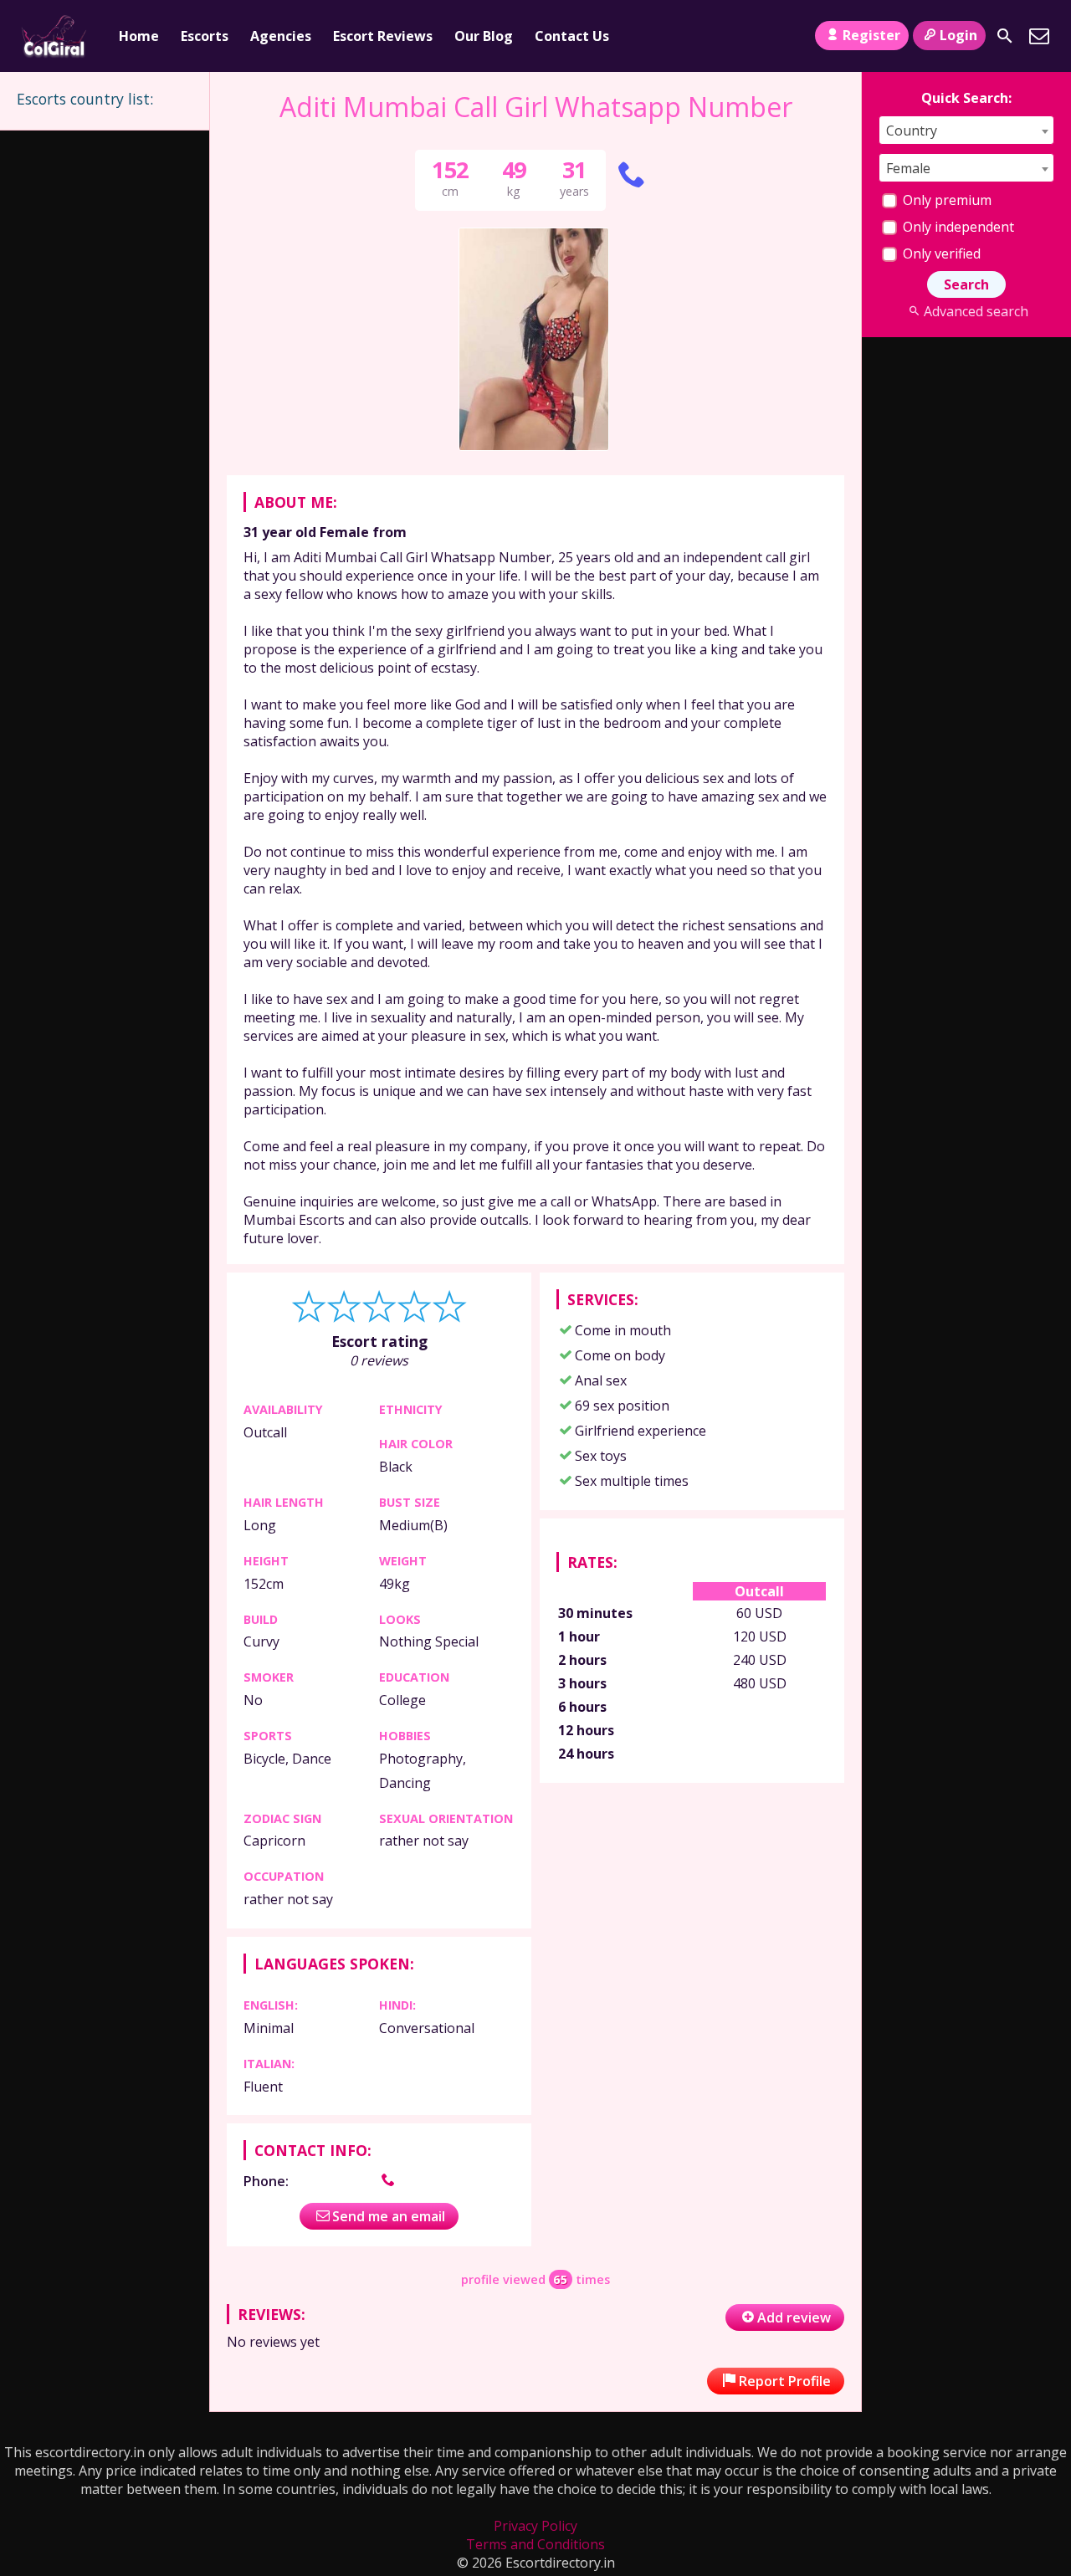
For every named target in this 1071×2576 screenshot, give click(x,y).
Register (871, 35)
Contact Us (572, 36)
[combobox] (966, 130)
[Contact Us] (1039, 36)
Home (139, 36)
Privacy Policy (535, 2526)
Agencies (281, 36)
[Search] (1005, 36)
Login (958, 35)
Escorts (205, 36)
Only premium (945, 200)
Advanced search (976, 311)
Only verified (940, 254)
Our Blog (484, 36)
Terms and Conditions (535, 2544)
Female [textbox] (908, 168)
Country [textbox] (912, 131)
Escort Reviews (383, 36)
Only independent (957, 227)
